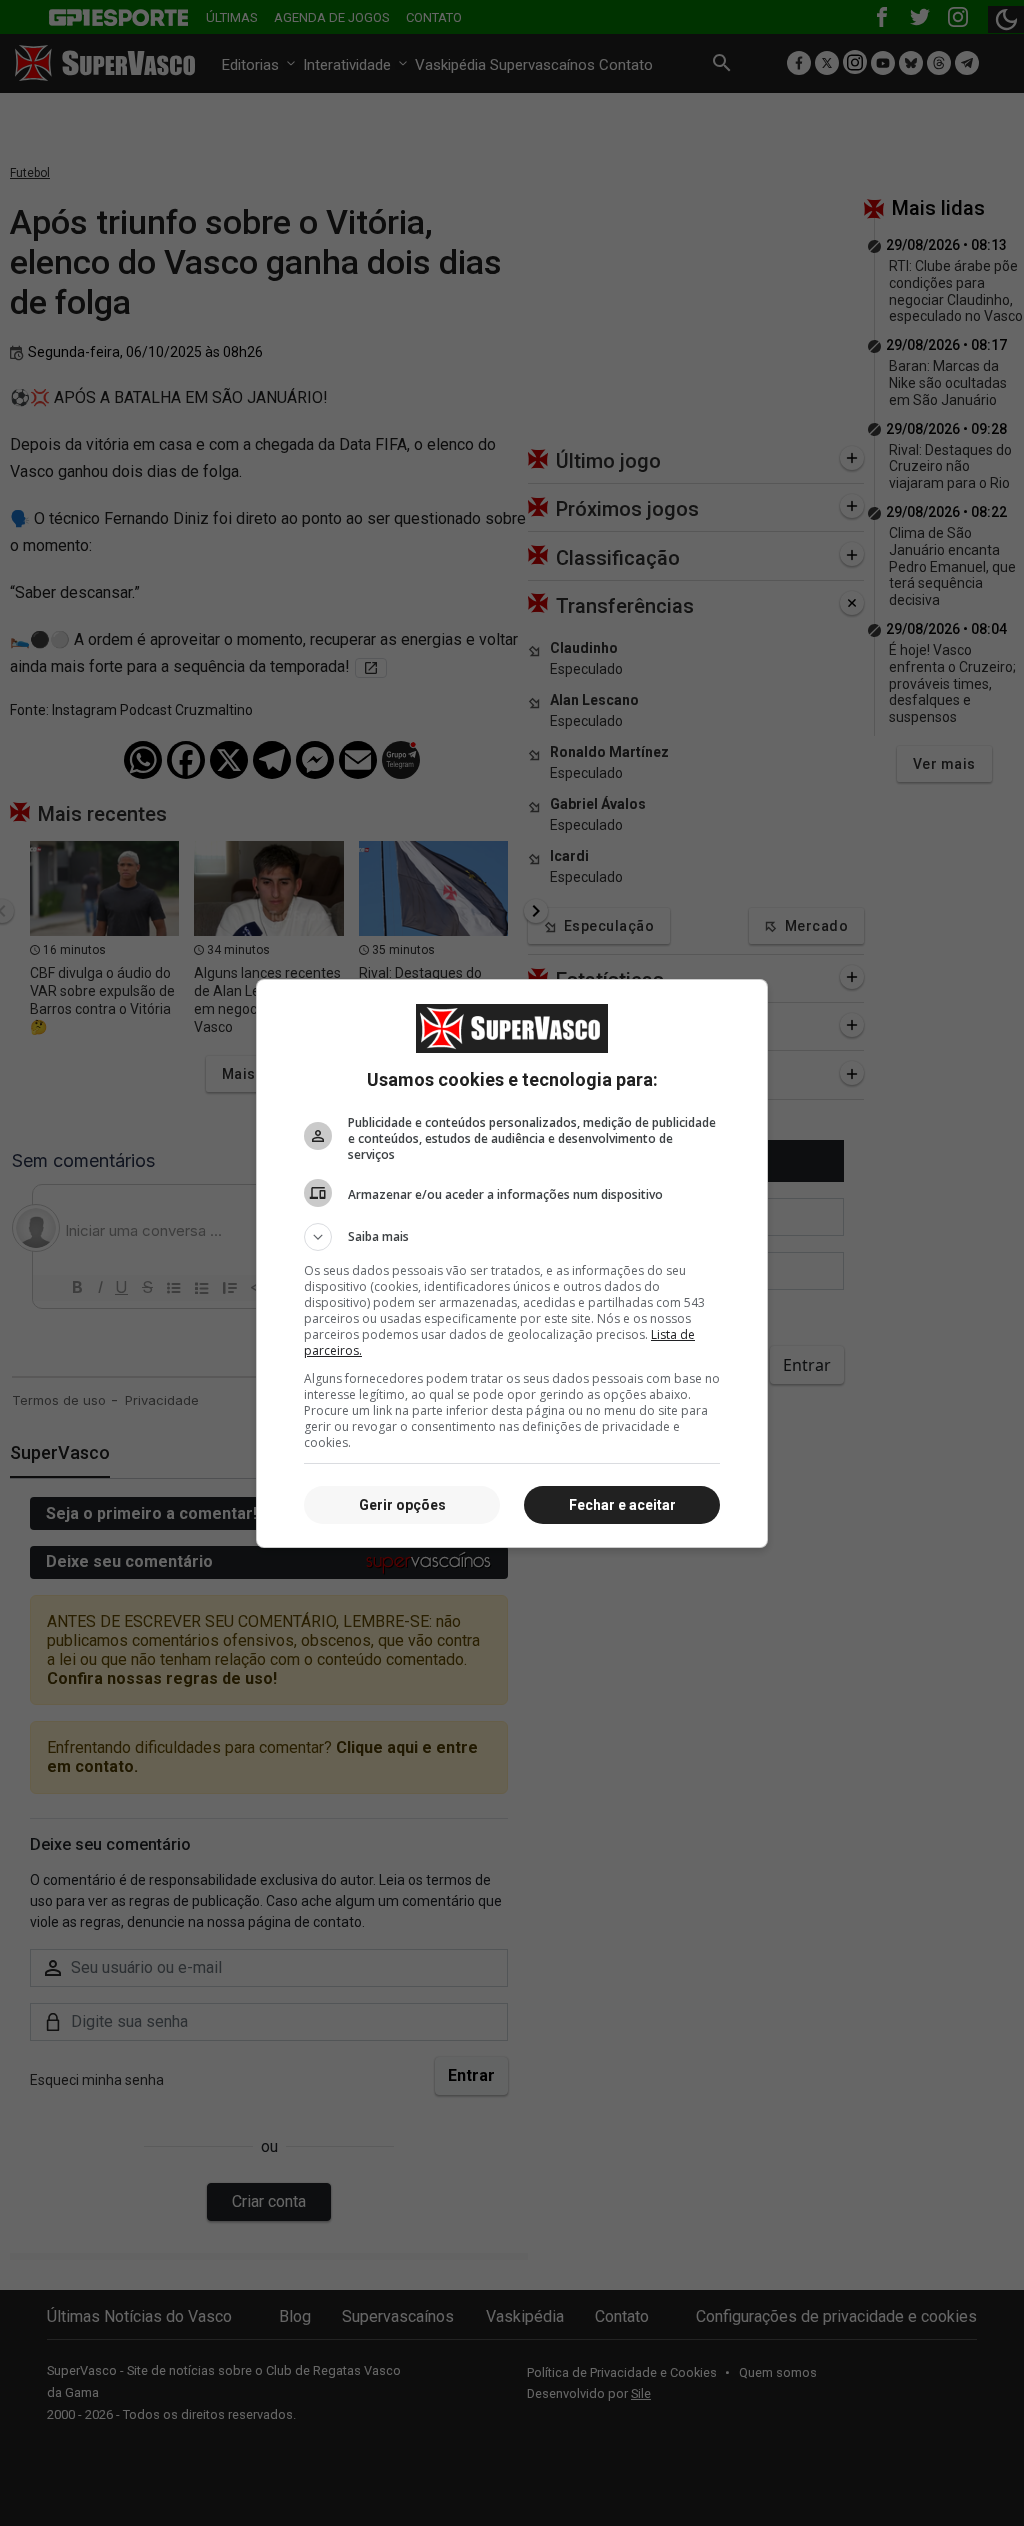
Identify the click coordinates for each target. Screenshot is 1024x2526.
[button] (512, 1237)
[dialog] (512, 1263)
